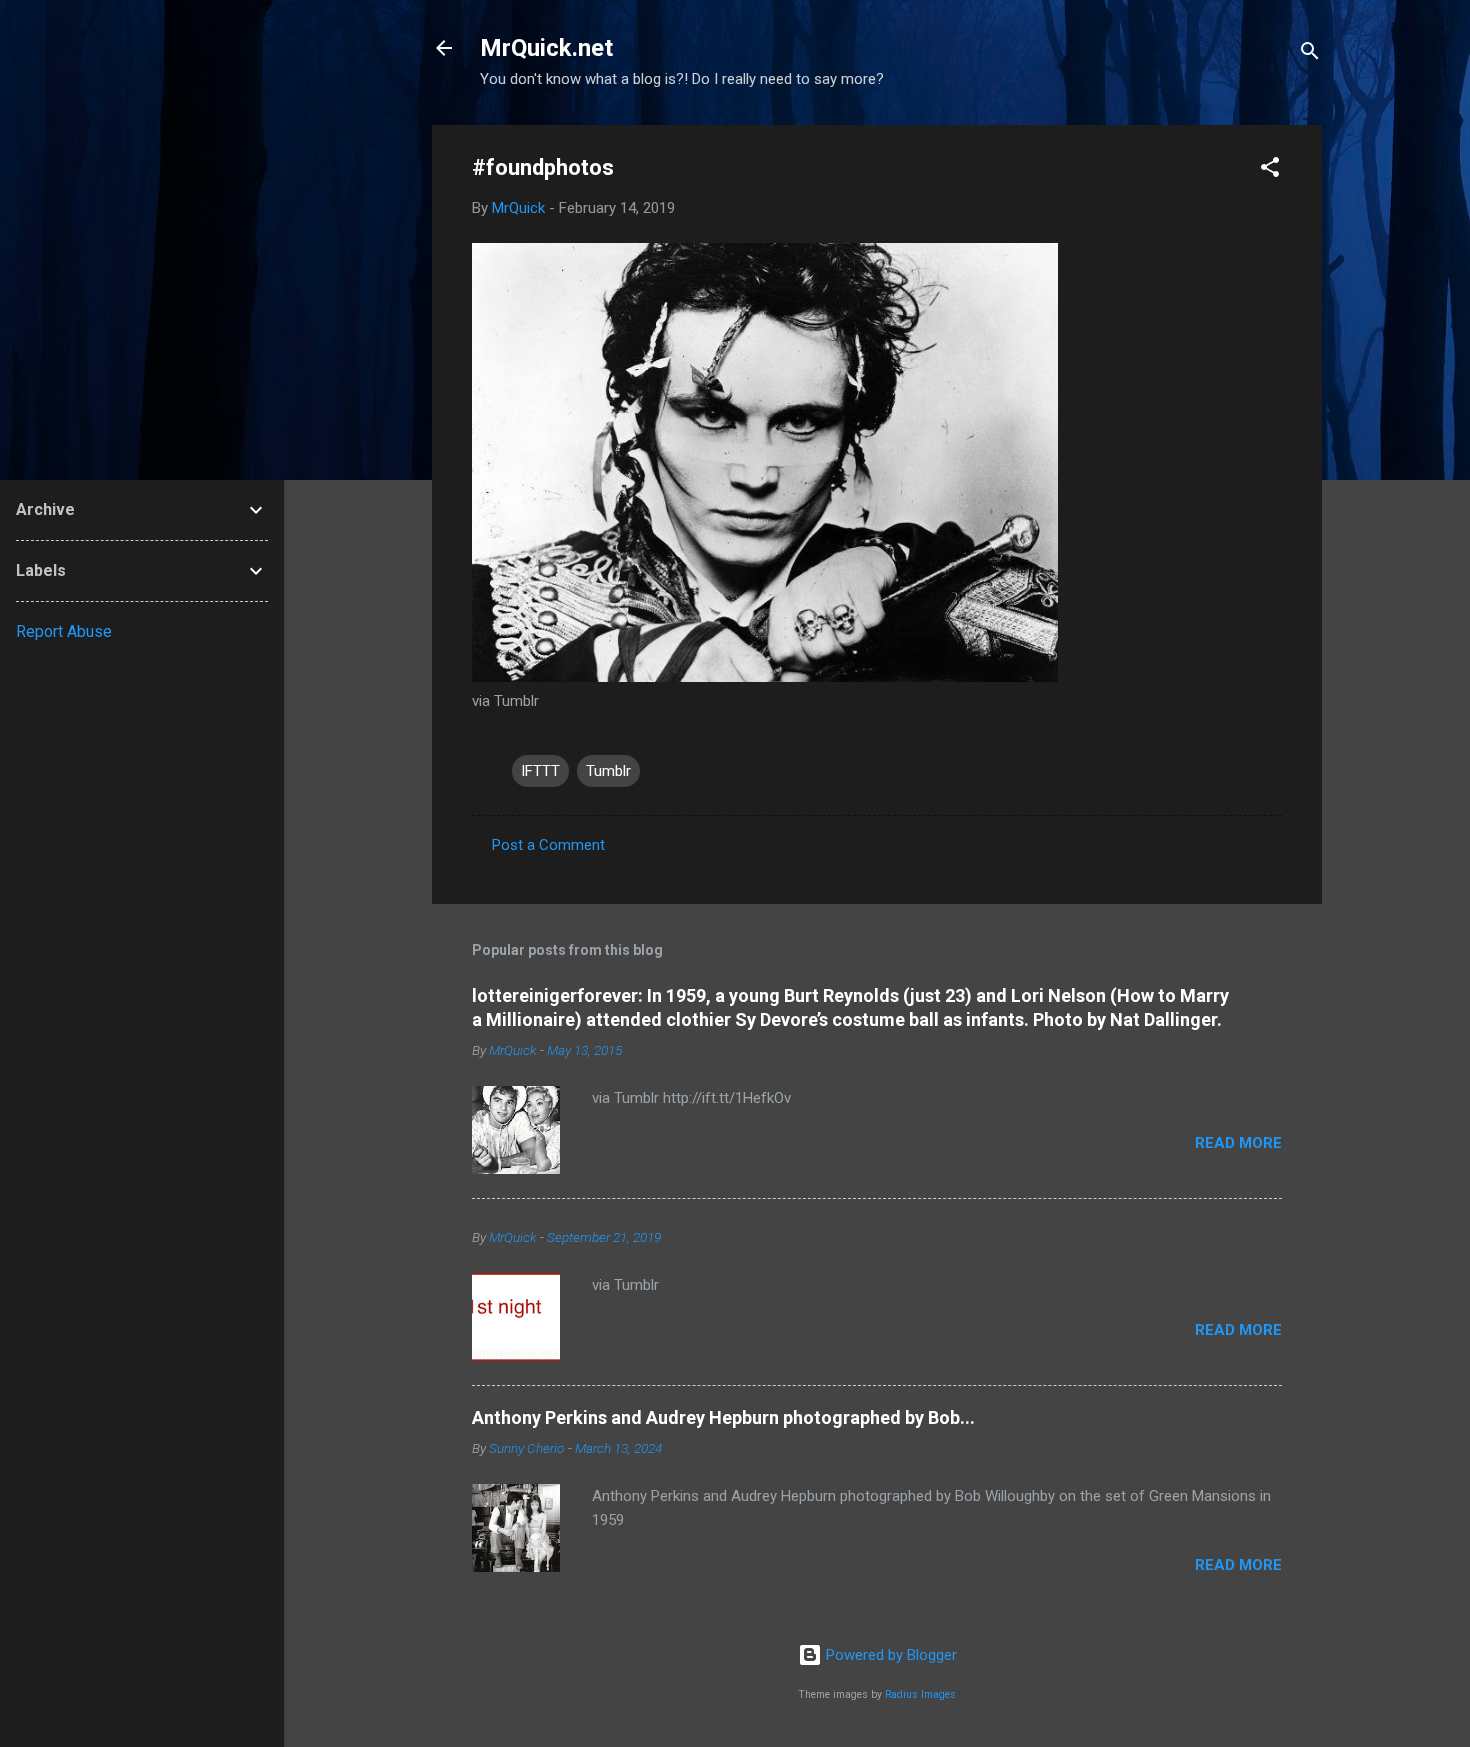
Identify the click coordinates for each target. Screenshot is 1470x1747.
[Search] (1310, 54)
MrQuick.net (546, 48)
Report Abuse (64, 631)
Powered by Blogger (889, 1655)
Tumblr (608, 771)
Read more (1238, 1143)
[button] (1270, 170)
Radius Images (920, 1694)
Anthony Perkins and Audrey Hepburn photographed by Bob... (723, 1417)
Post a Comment (548, 845)
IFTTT (540, 771)
